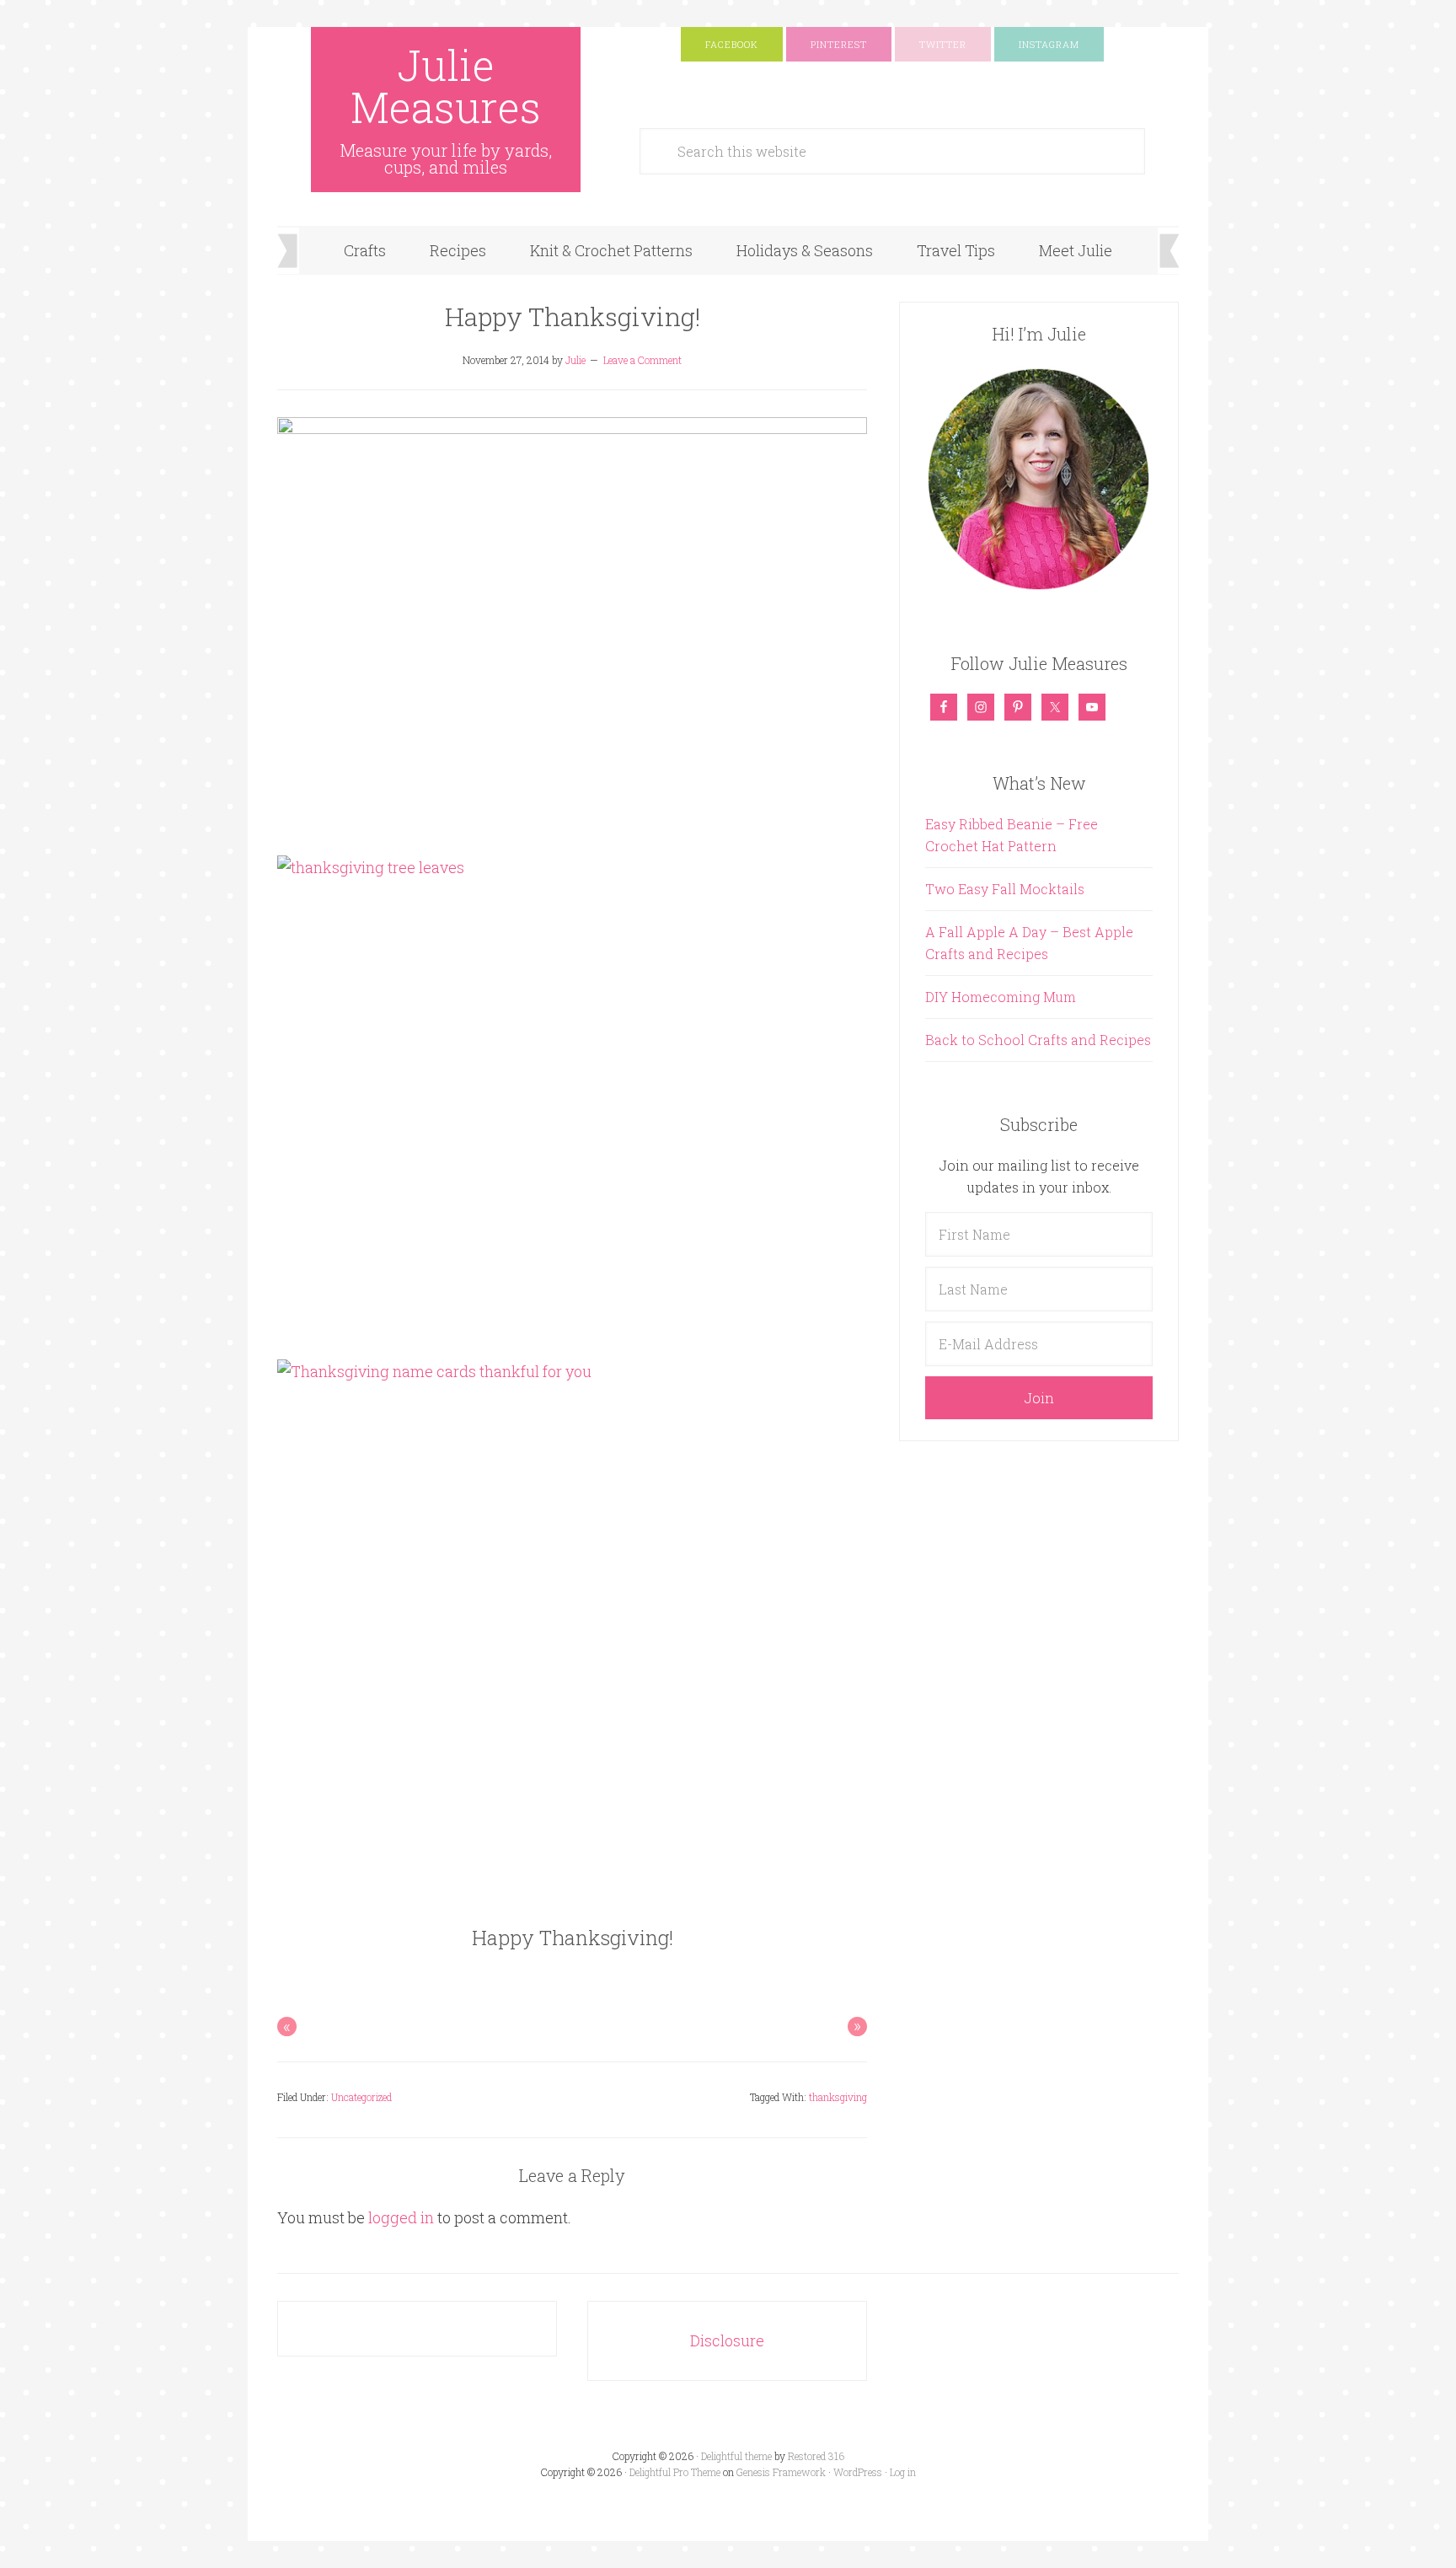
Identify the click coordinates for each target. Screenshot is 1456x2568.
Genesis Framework (781, 2472)
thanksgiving (838, 2097)
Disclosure (727, 2340)
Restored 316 (816, 2456)
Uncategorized (361, 2097)
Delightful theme (736, 2456)
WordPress (858, 2472)
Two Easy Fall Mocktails (1005, 889)
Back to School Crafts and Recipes (1038, 1040)
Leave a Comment (642, 360)
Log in (903, 2472)
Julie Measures (446, 86)
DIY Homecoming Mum (1001, 997)
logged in (401, 2217)
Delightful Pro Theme (675, 2472)
